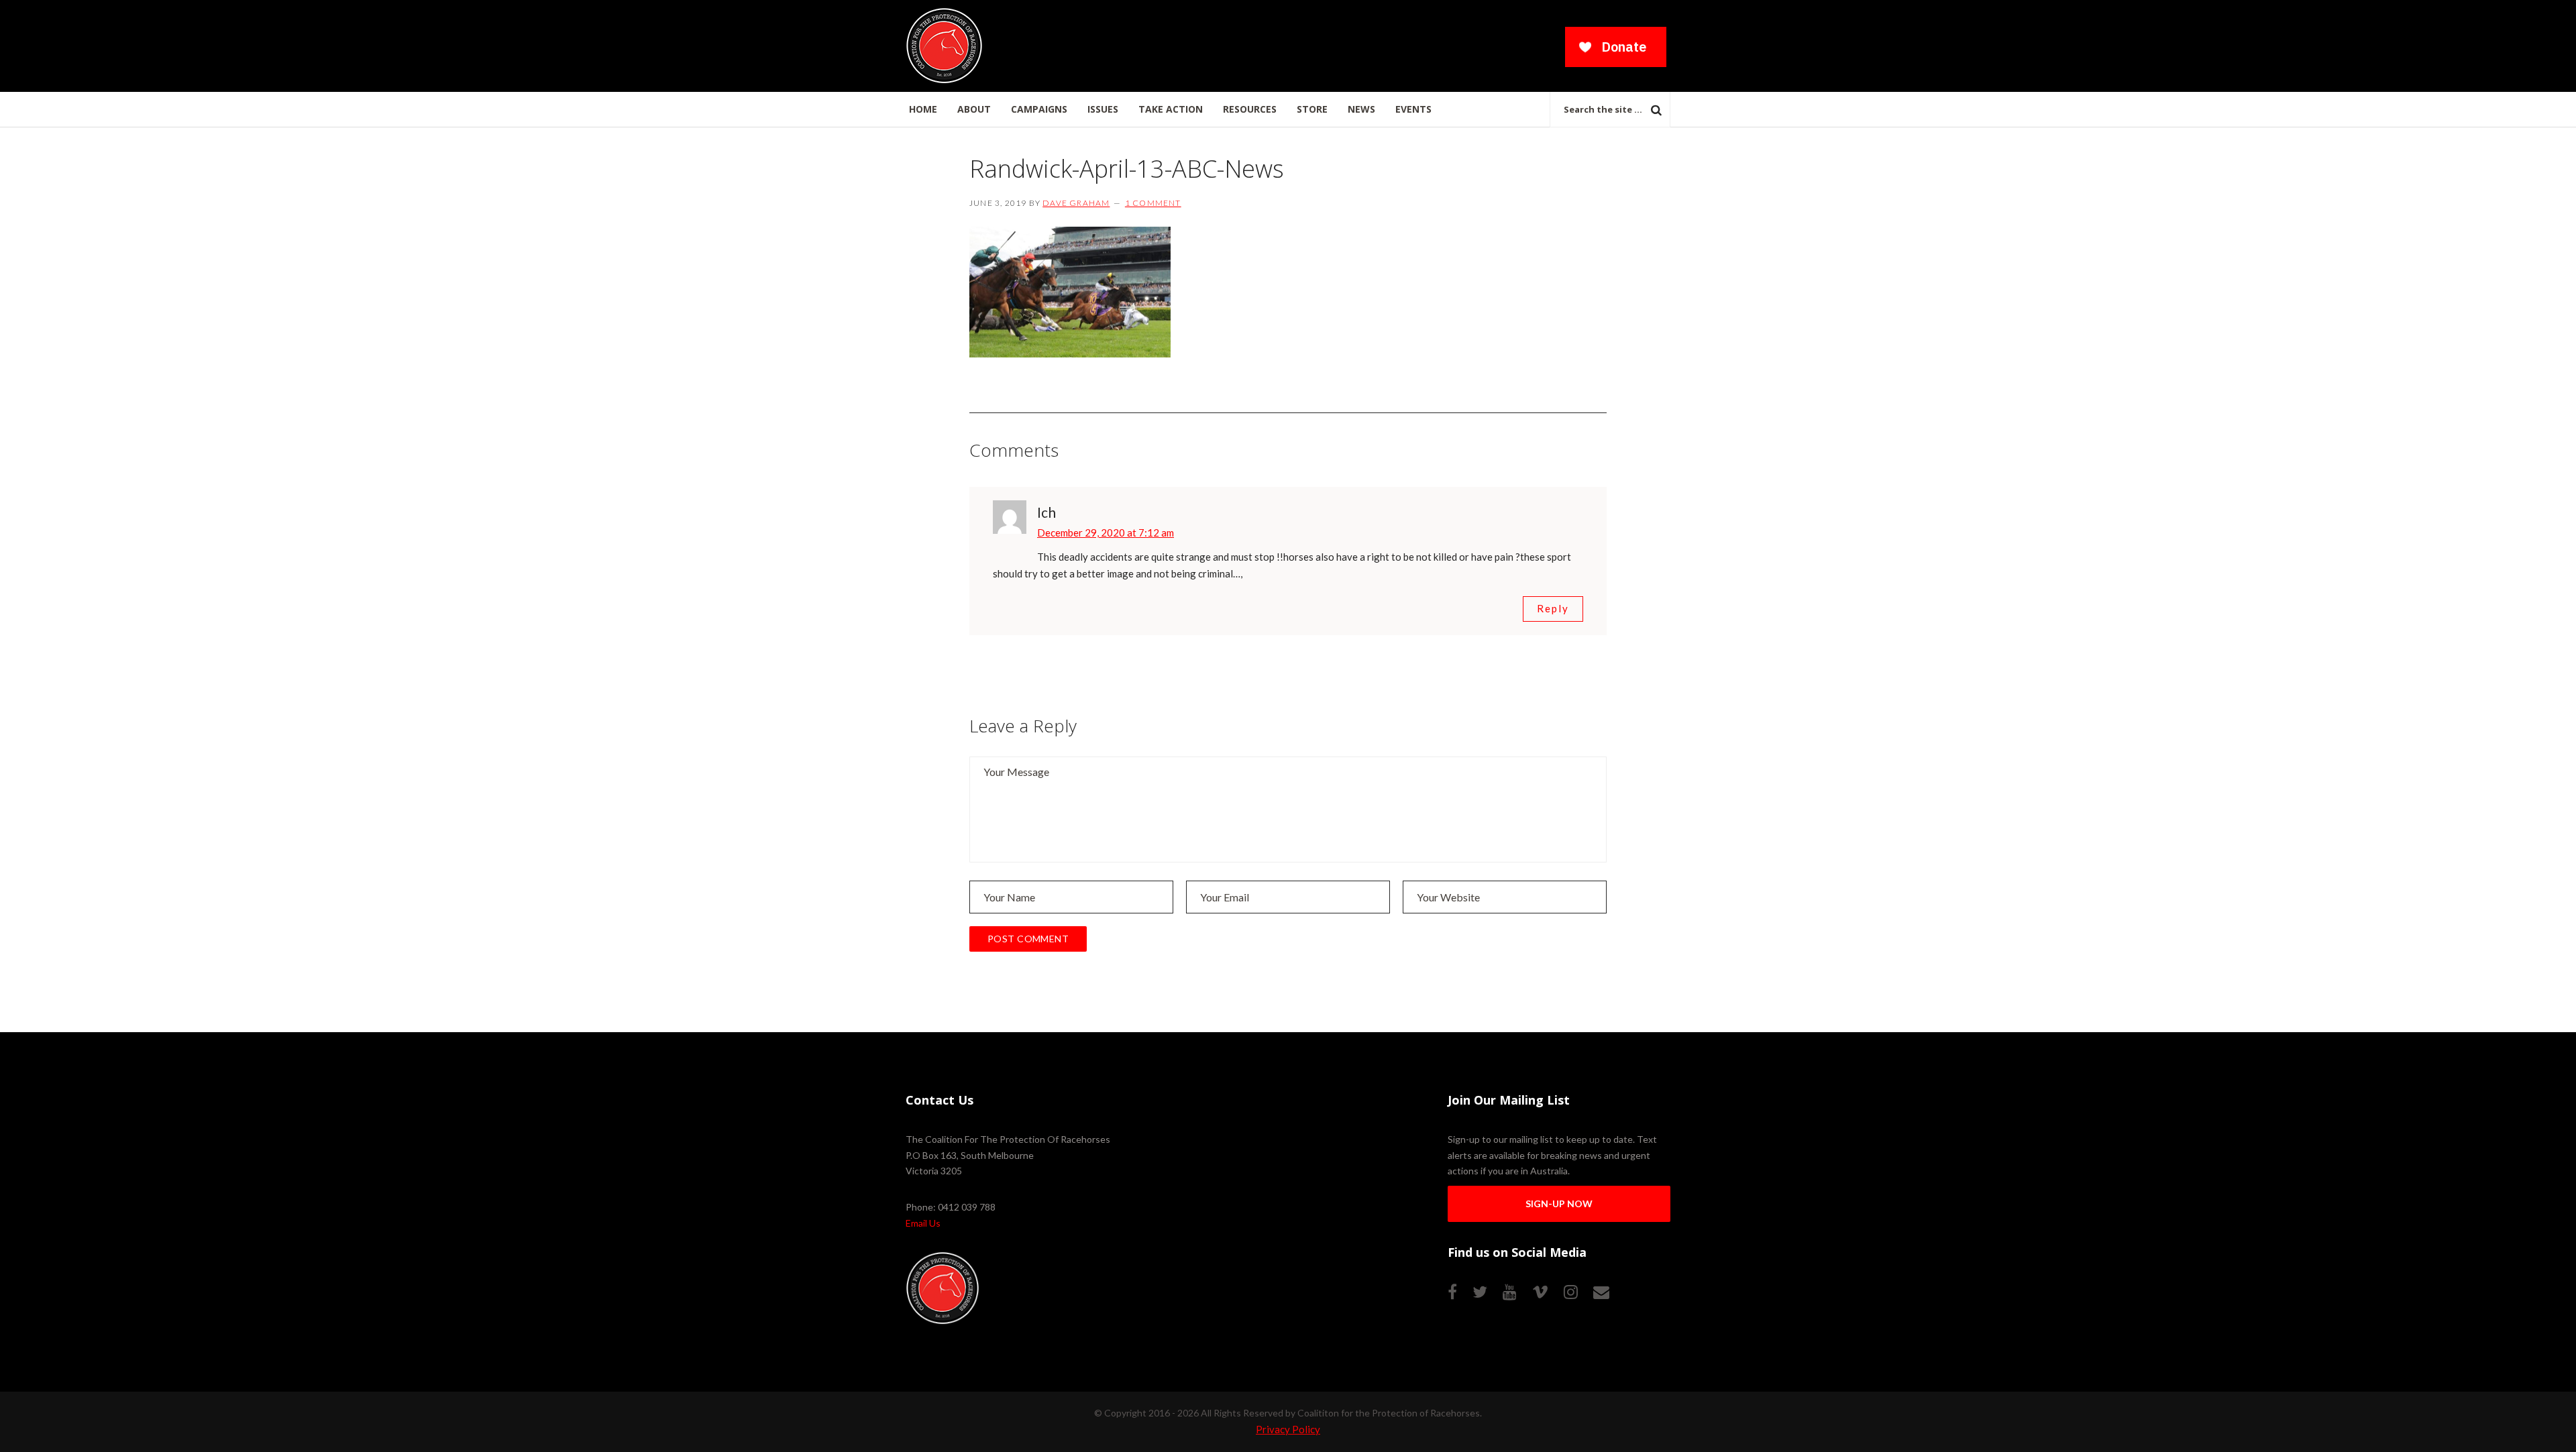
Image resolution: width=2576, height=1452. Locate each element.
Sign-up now (1559, 1204)
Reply (1553, 608)
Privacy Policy (1288, 1429)
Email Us (923, 1223)
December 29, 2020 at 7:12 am (1106, 533)
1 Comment (1153, 203)
